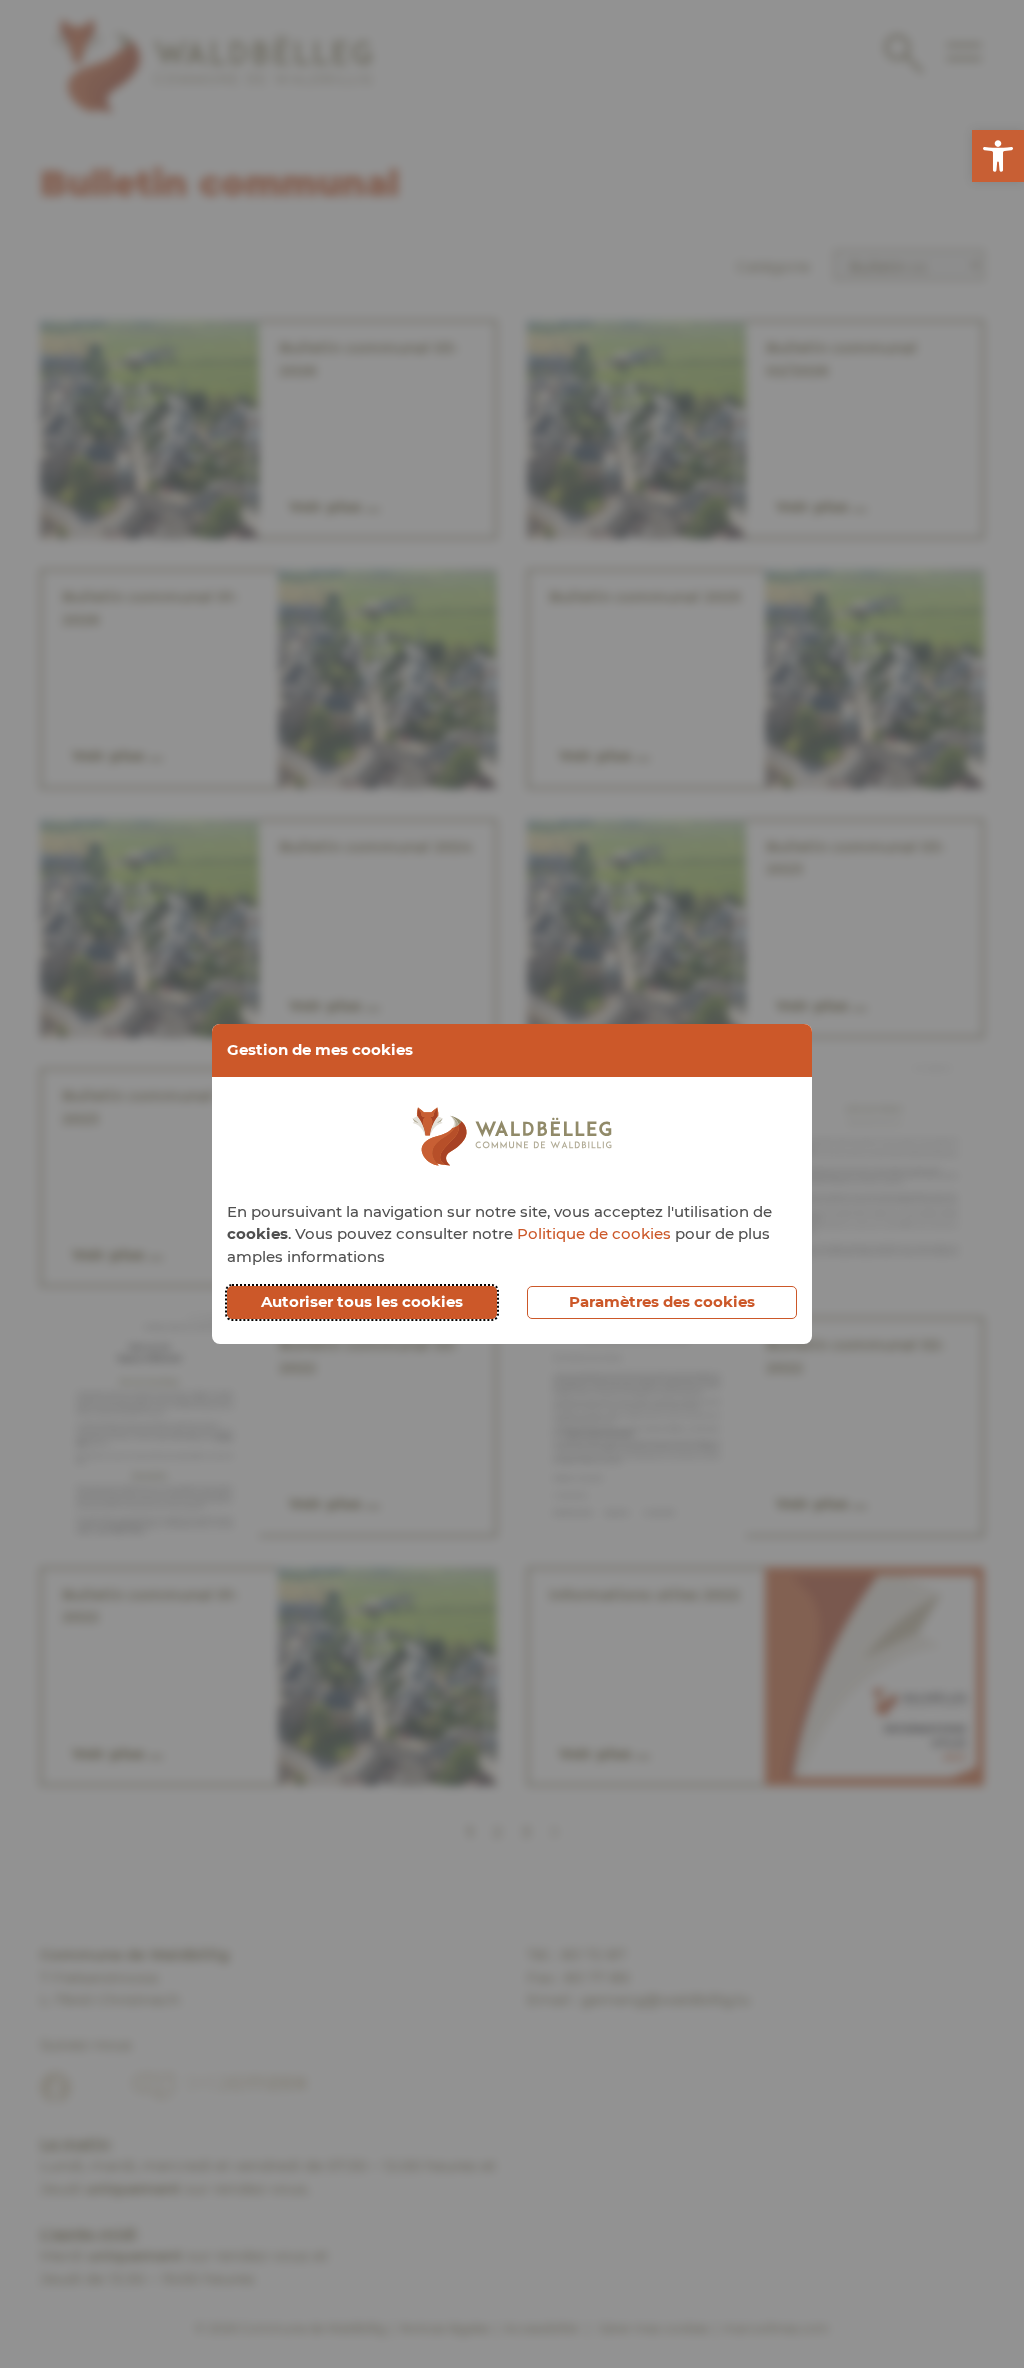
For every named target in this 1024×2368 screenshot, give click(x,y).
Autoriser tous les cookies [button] (362, 1301)
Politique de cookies (594, 1233)
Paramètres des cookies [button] (662, 1301)
